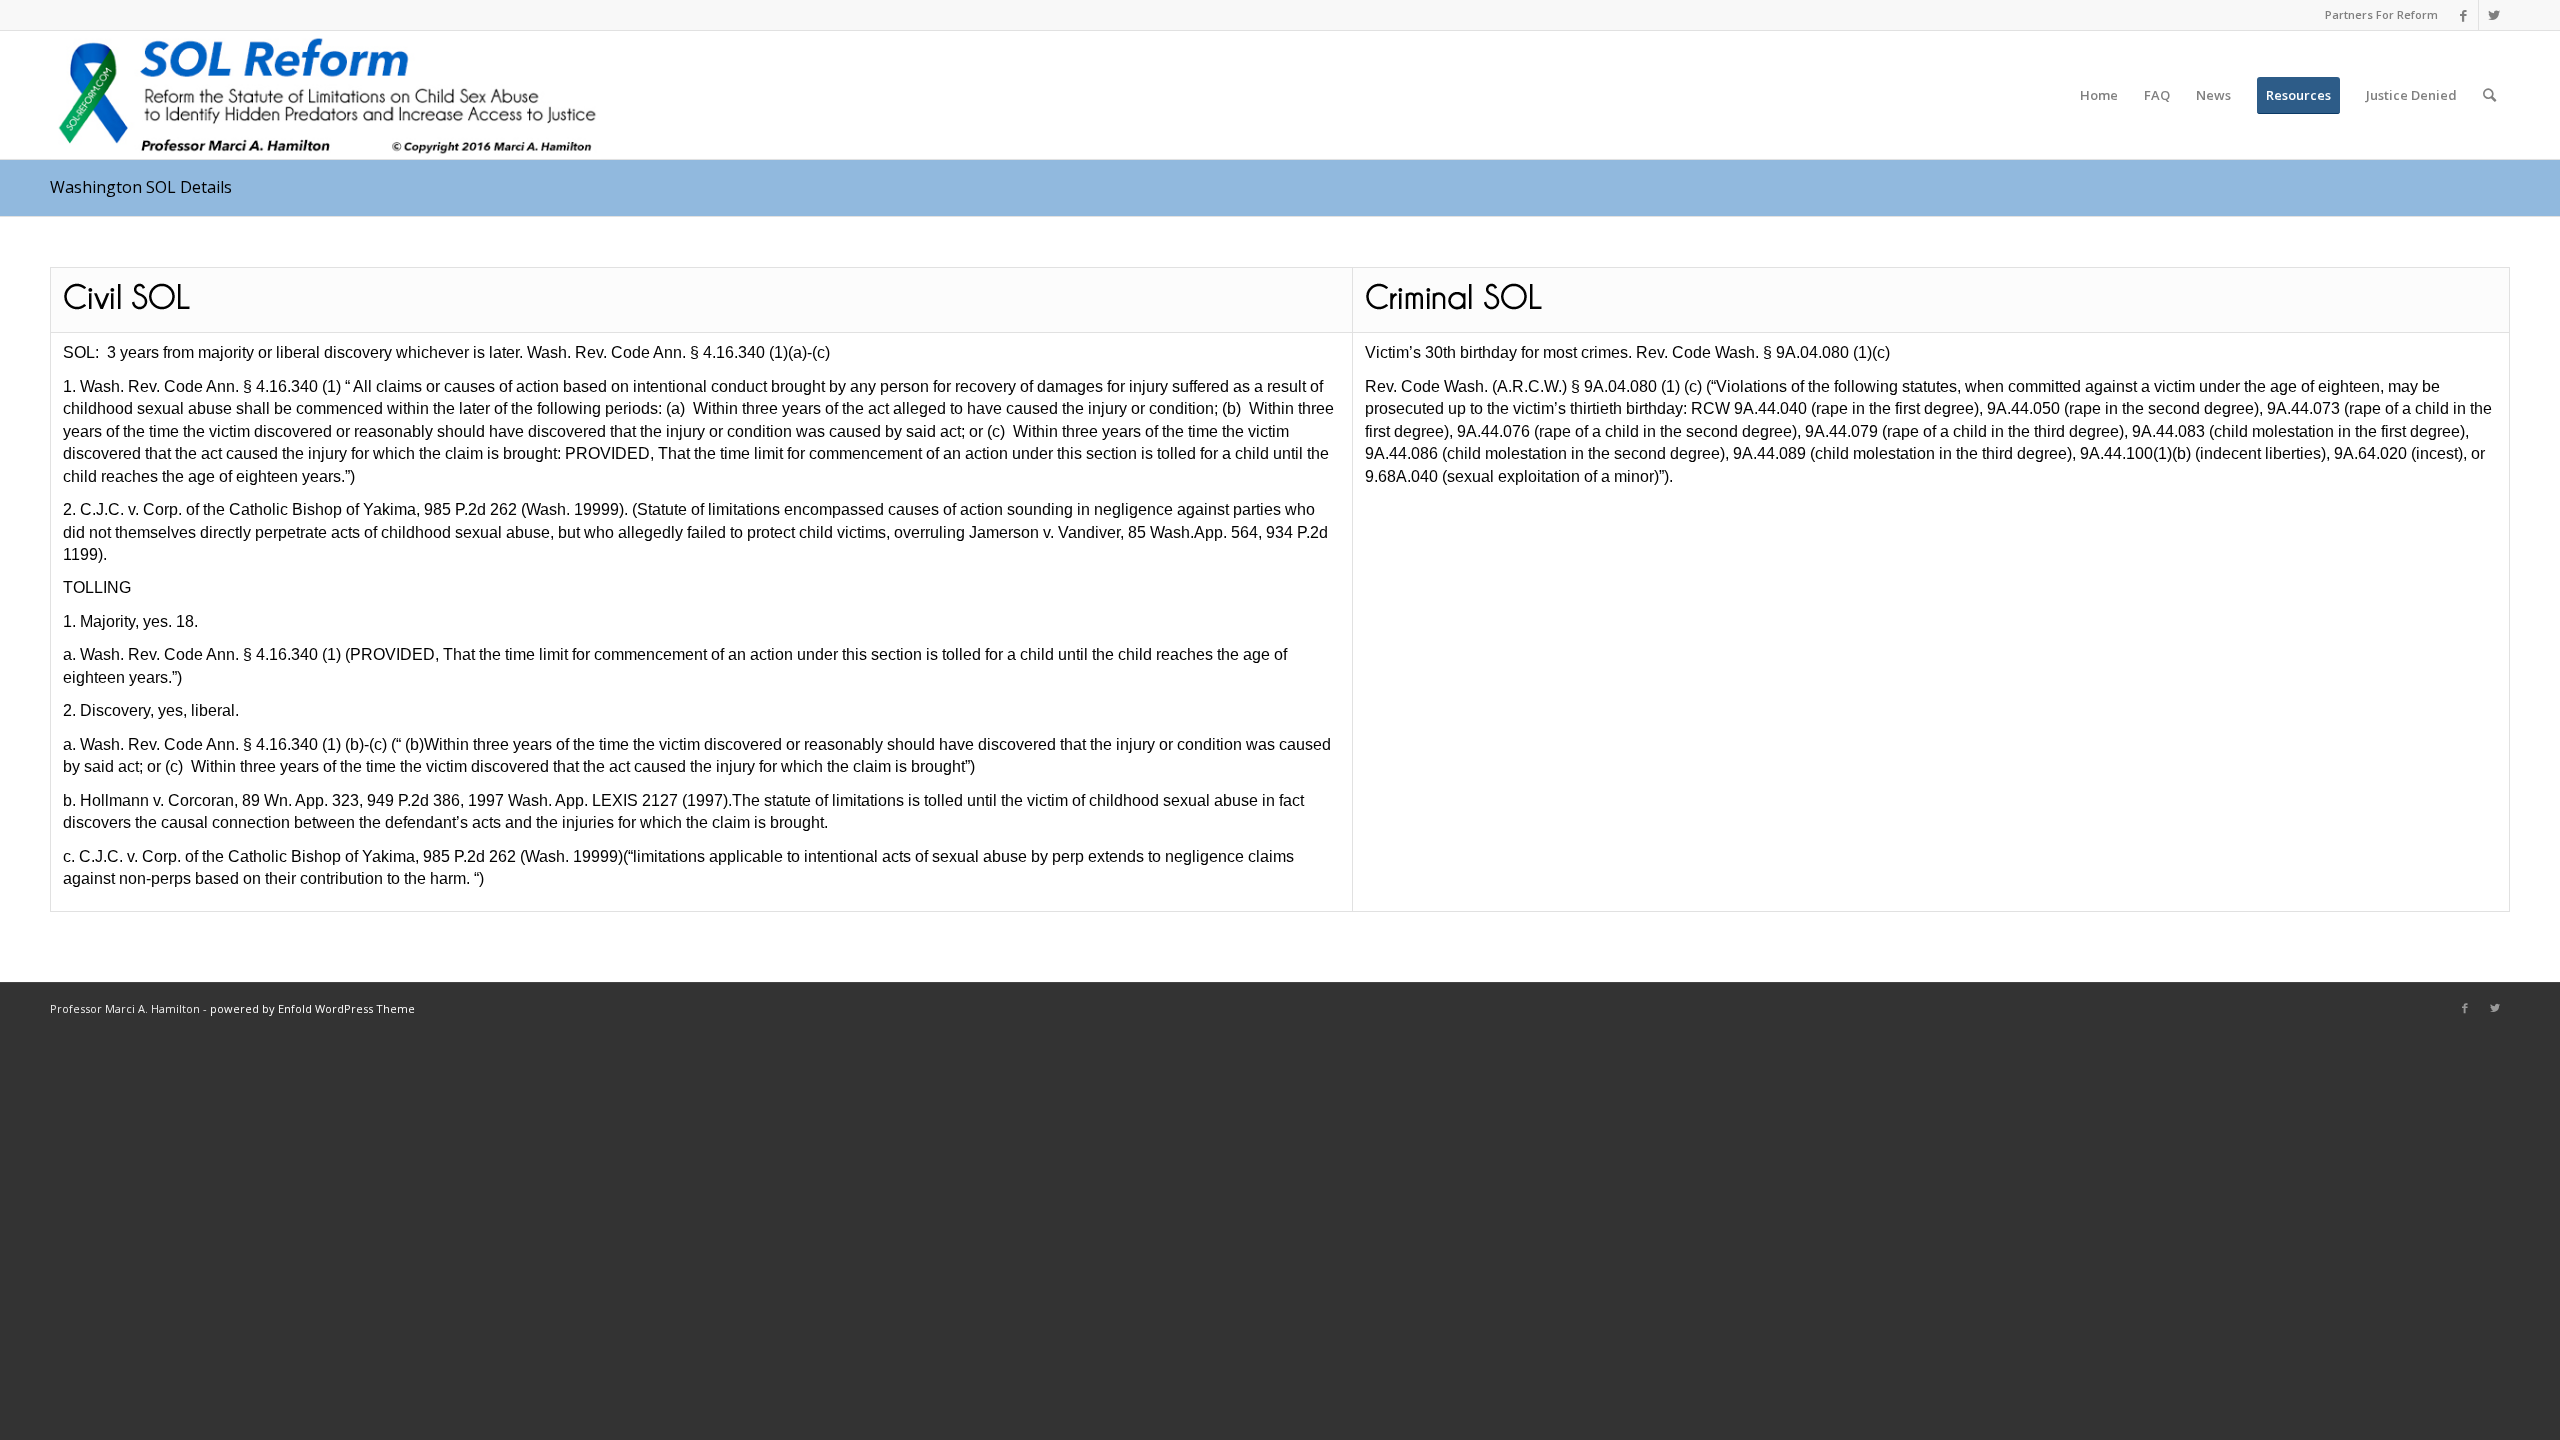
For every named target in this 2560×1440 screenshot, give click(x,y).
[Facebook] (2463, 15)
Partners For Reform (2381, 14)
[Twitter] (2494, 15)
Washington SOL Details (141, 187)
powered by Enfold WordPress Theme (312, 1008)
